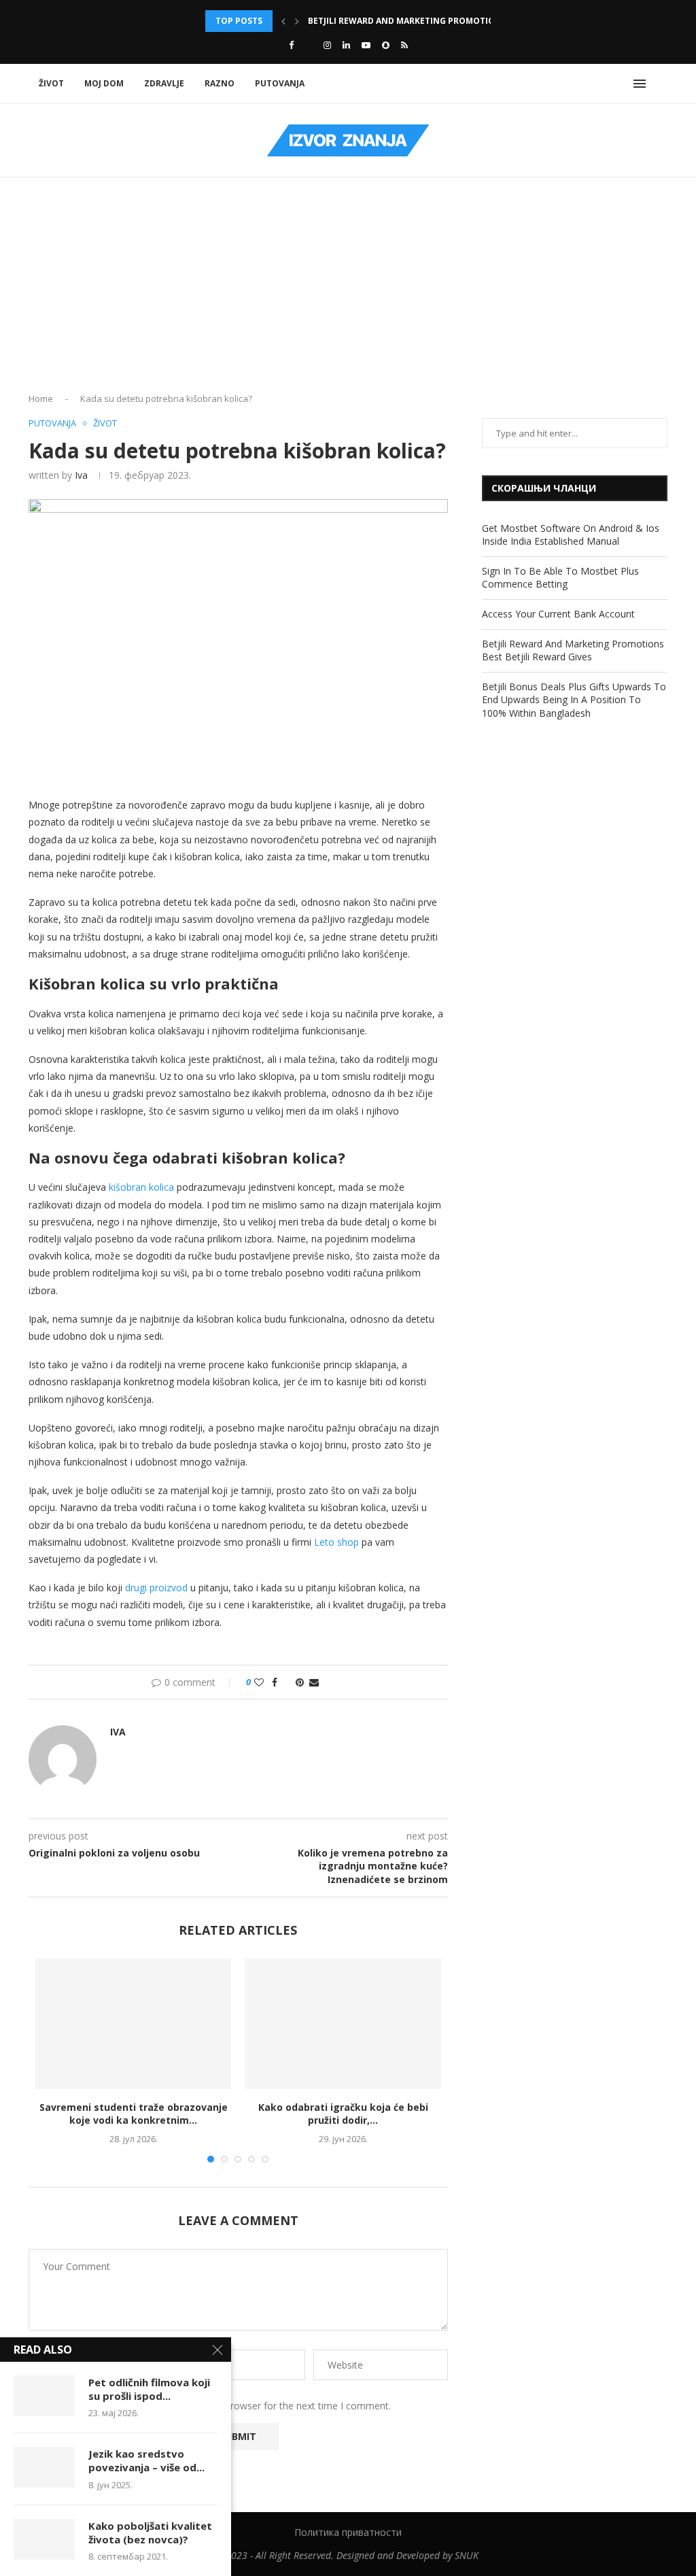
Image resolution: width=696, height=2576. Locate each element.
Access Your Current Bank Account (558, 614)
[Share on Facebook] (275, 1682)
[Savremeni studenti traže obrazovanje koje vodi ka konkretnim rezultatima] (133, 2024)
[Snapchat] (386, 45)
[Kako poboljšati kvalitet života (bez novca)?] (44, 2539)
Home (41, 399)
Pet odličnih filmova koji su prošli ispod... (149, 2389)
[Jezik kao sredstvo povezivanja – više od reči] (44, 2467)
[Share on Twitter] (286, 1682)
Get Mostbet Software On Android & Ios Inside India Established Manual (571, 535)
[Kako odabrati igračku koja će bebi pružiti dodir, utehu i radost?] (343, 2024)
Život (51, 83)
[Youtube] (366, 45)
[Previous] (283, 21)
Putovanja (280, 83)
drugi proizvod (156, 1588)
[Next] (297, 21)
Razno (220, 83)
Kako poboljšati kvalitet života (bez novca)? (150, 2532)
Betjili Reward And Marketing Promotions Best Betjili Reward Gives (573, 650)
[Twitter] (309, 45)
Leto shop (336, 1542)
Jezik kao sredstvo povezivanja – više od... (146, 2460)
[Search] (661, 84)
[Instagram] (327, 45)
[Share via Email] (314, 1682)
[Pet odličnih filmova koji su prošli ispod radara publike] (44, 2396)
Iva (81, 475)
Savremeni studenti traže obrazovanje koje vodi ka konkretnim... (134, 2114)
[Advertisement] (348, 290)
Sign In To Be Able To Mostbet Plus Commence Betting (560, 578)
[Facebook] (291, 45)
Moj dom (104, 83)
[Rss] (404, 45)
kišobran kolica (141, 1187)
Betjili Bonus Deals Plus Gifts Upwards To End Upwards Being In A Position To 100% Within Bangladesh (574, 700)
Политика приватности (348, 2532)
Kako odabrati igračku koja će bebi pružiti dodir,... (343, 2114)
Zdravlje (164, 83)
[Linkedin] (346, 45)
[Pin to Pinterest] (300, 1682)
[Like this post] (259, 1682)
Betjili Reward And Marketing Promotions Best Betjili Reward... (456, 21)
